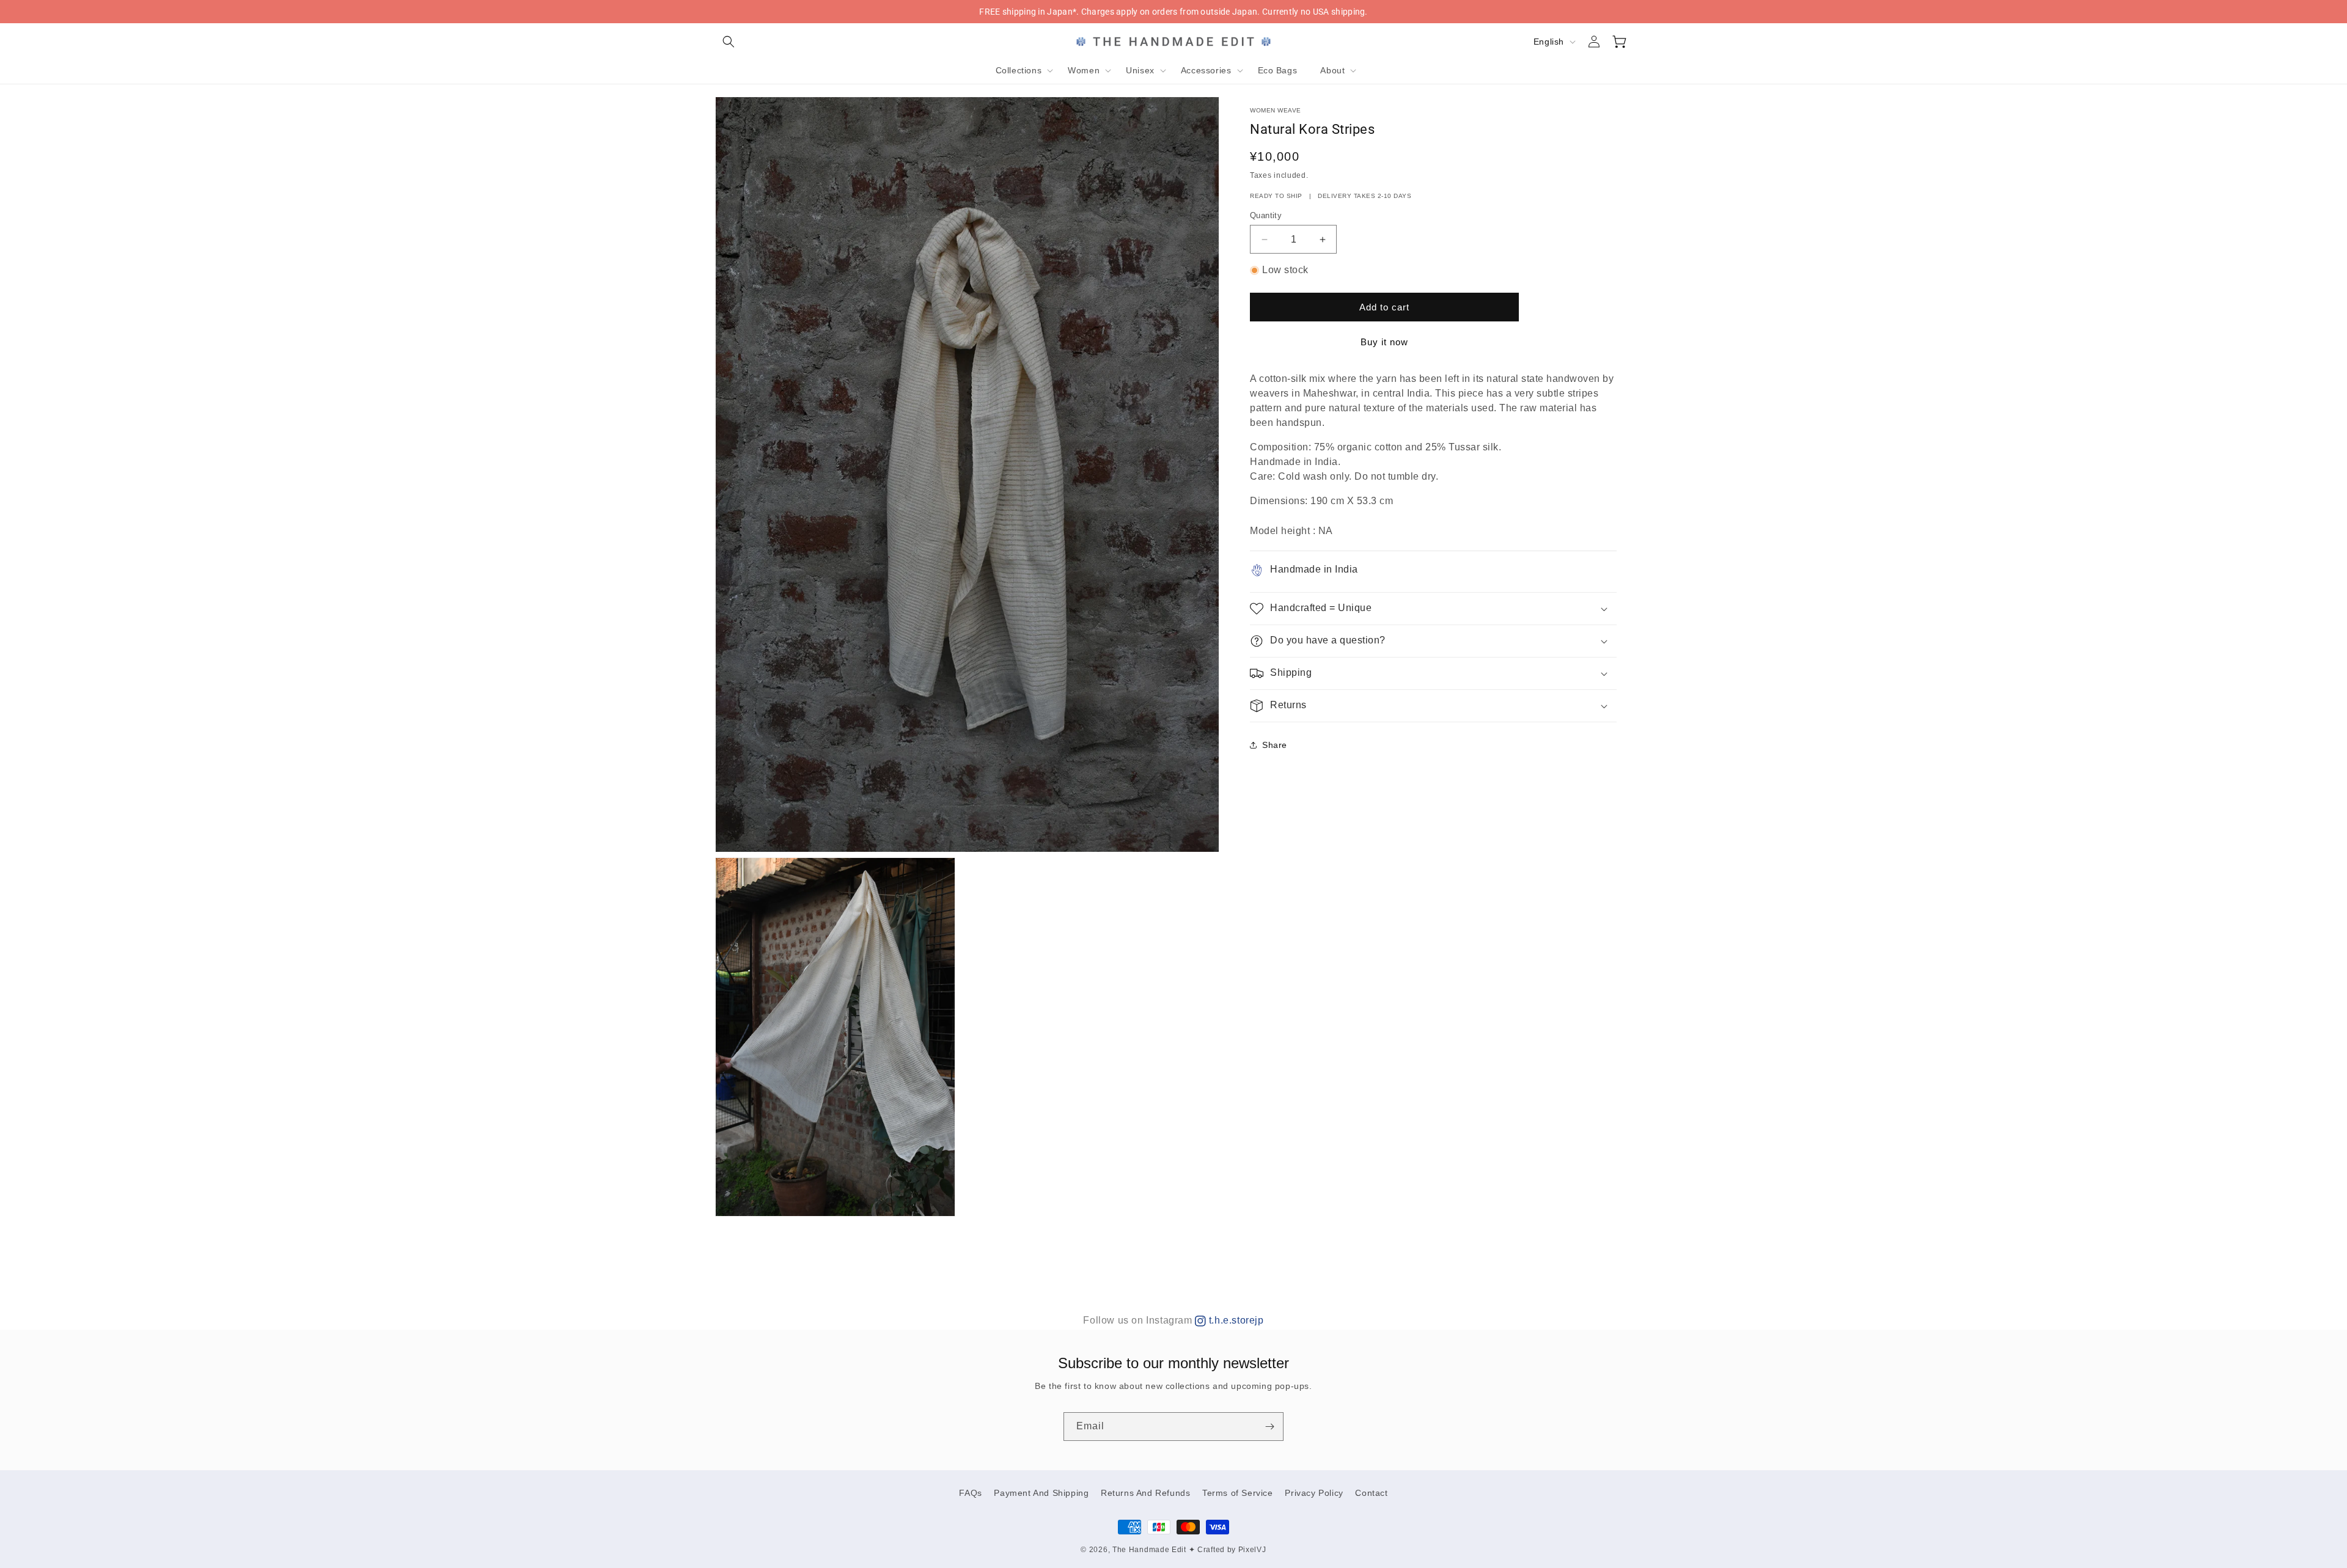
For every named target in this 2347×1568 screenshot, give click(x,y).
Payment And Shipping (1041, 1493)
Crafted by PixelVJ (1232, 1550)
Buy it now (1384, 342)
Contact (1371, 1493)
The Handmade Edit (1149, 1550)
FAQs (970, 1493)
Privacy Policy (1314, 1493)
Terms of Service (1238, 1493)
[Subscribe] (1269, 1427)
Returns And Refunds (1145, 1493)
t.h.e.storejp (1235, 1320)
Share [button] (1275, 745)
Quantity (1266, 215)
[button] (729, 42)
